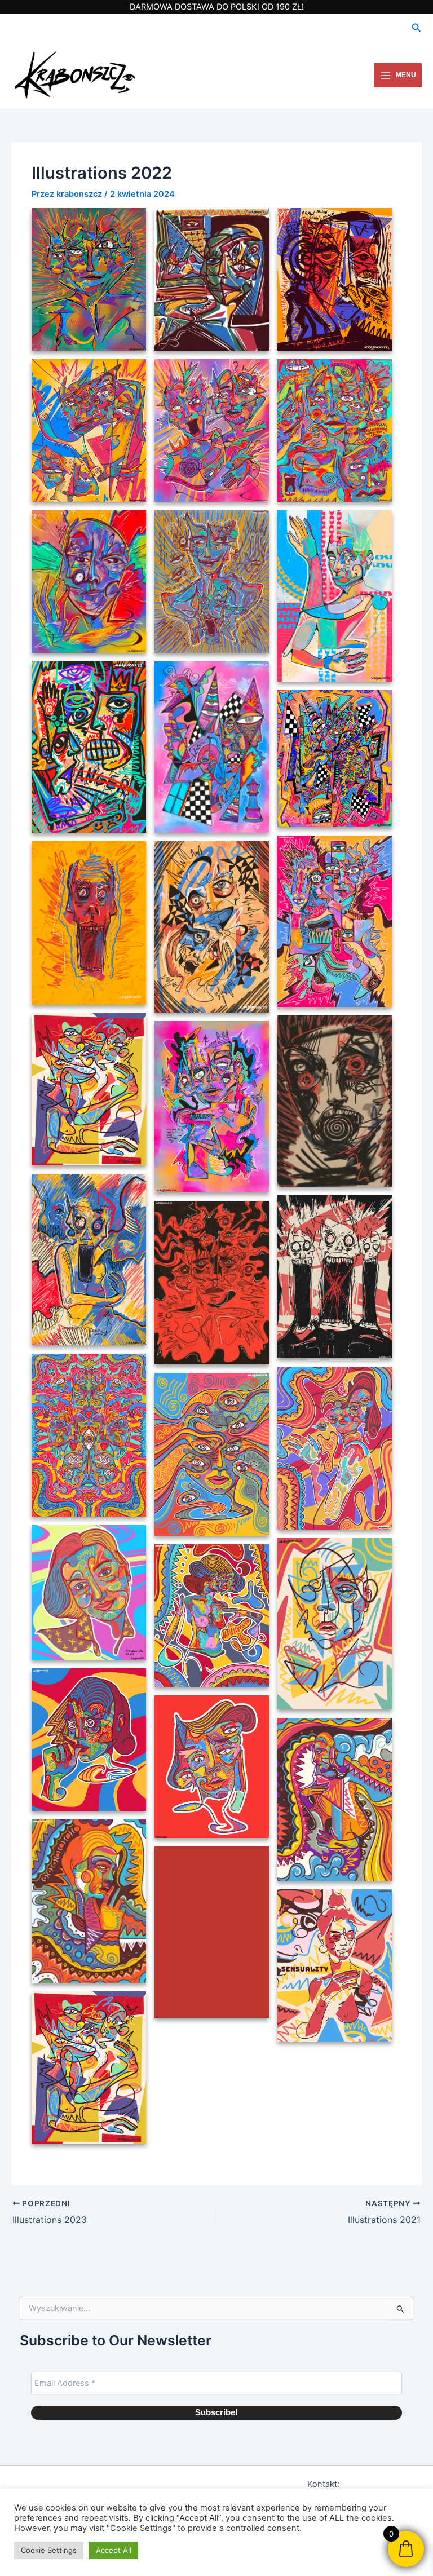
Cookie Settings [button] (49, 2550)
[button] (417, 28)
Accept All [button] (114, 2550)
